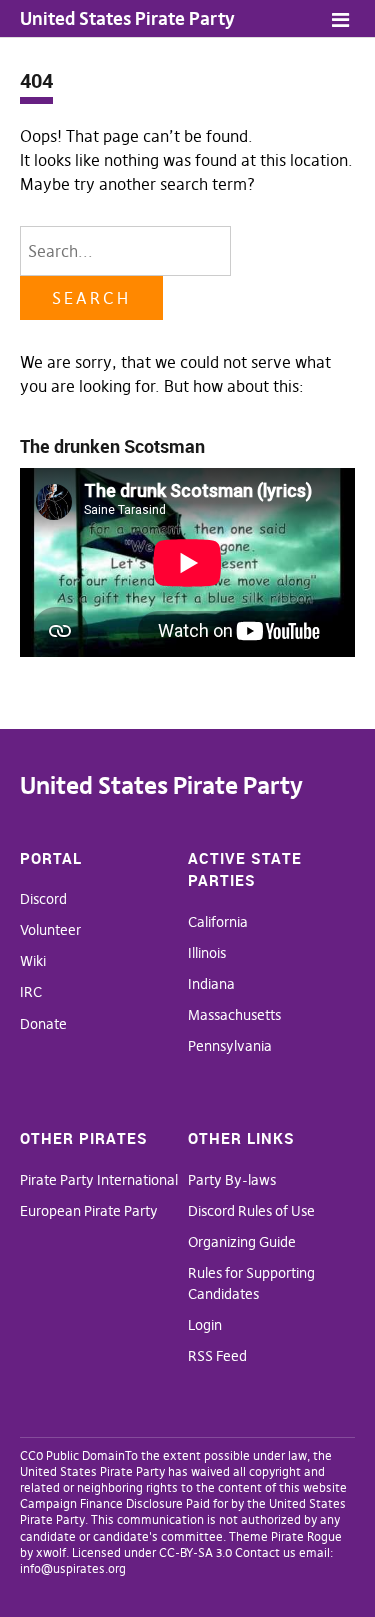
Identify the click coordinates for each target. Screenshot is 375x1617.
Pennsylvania (230, 1046)
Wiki (33, 961)
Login (205, 1325)
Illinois (207, 953)
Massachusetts (234, 1015)
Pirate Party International (99, 1180)
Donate (43, 1024)
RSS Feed (217, 1356)
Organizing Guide (242, 1242)
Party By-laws (232, 1180)
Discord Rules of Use (251, 1211)
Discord (43, 899)
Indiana (211, 984)
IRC (31, 992)
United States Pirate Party (127, 18)
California (218, 922)
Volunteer (50, 930)
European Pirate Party (89, 1211)
